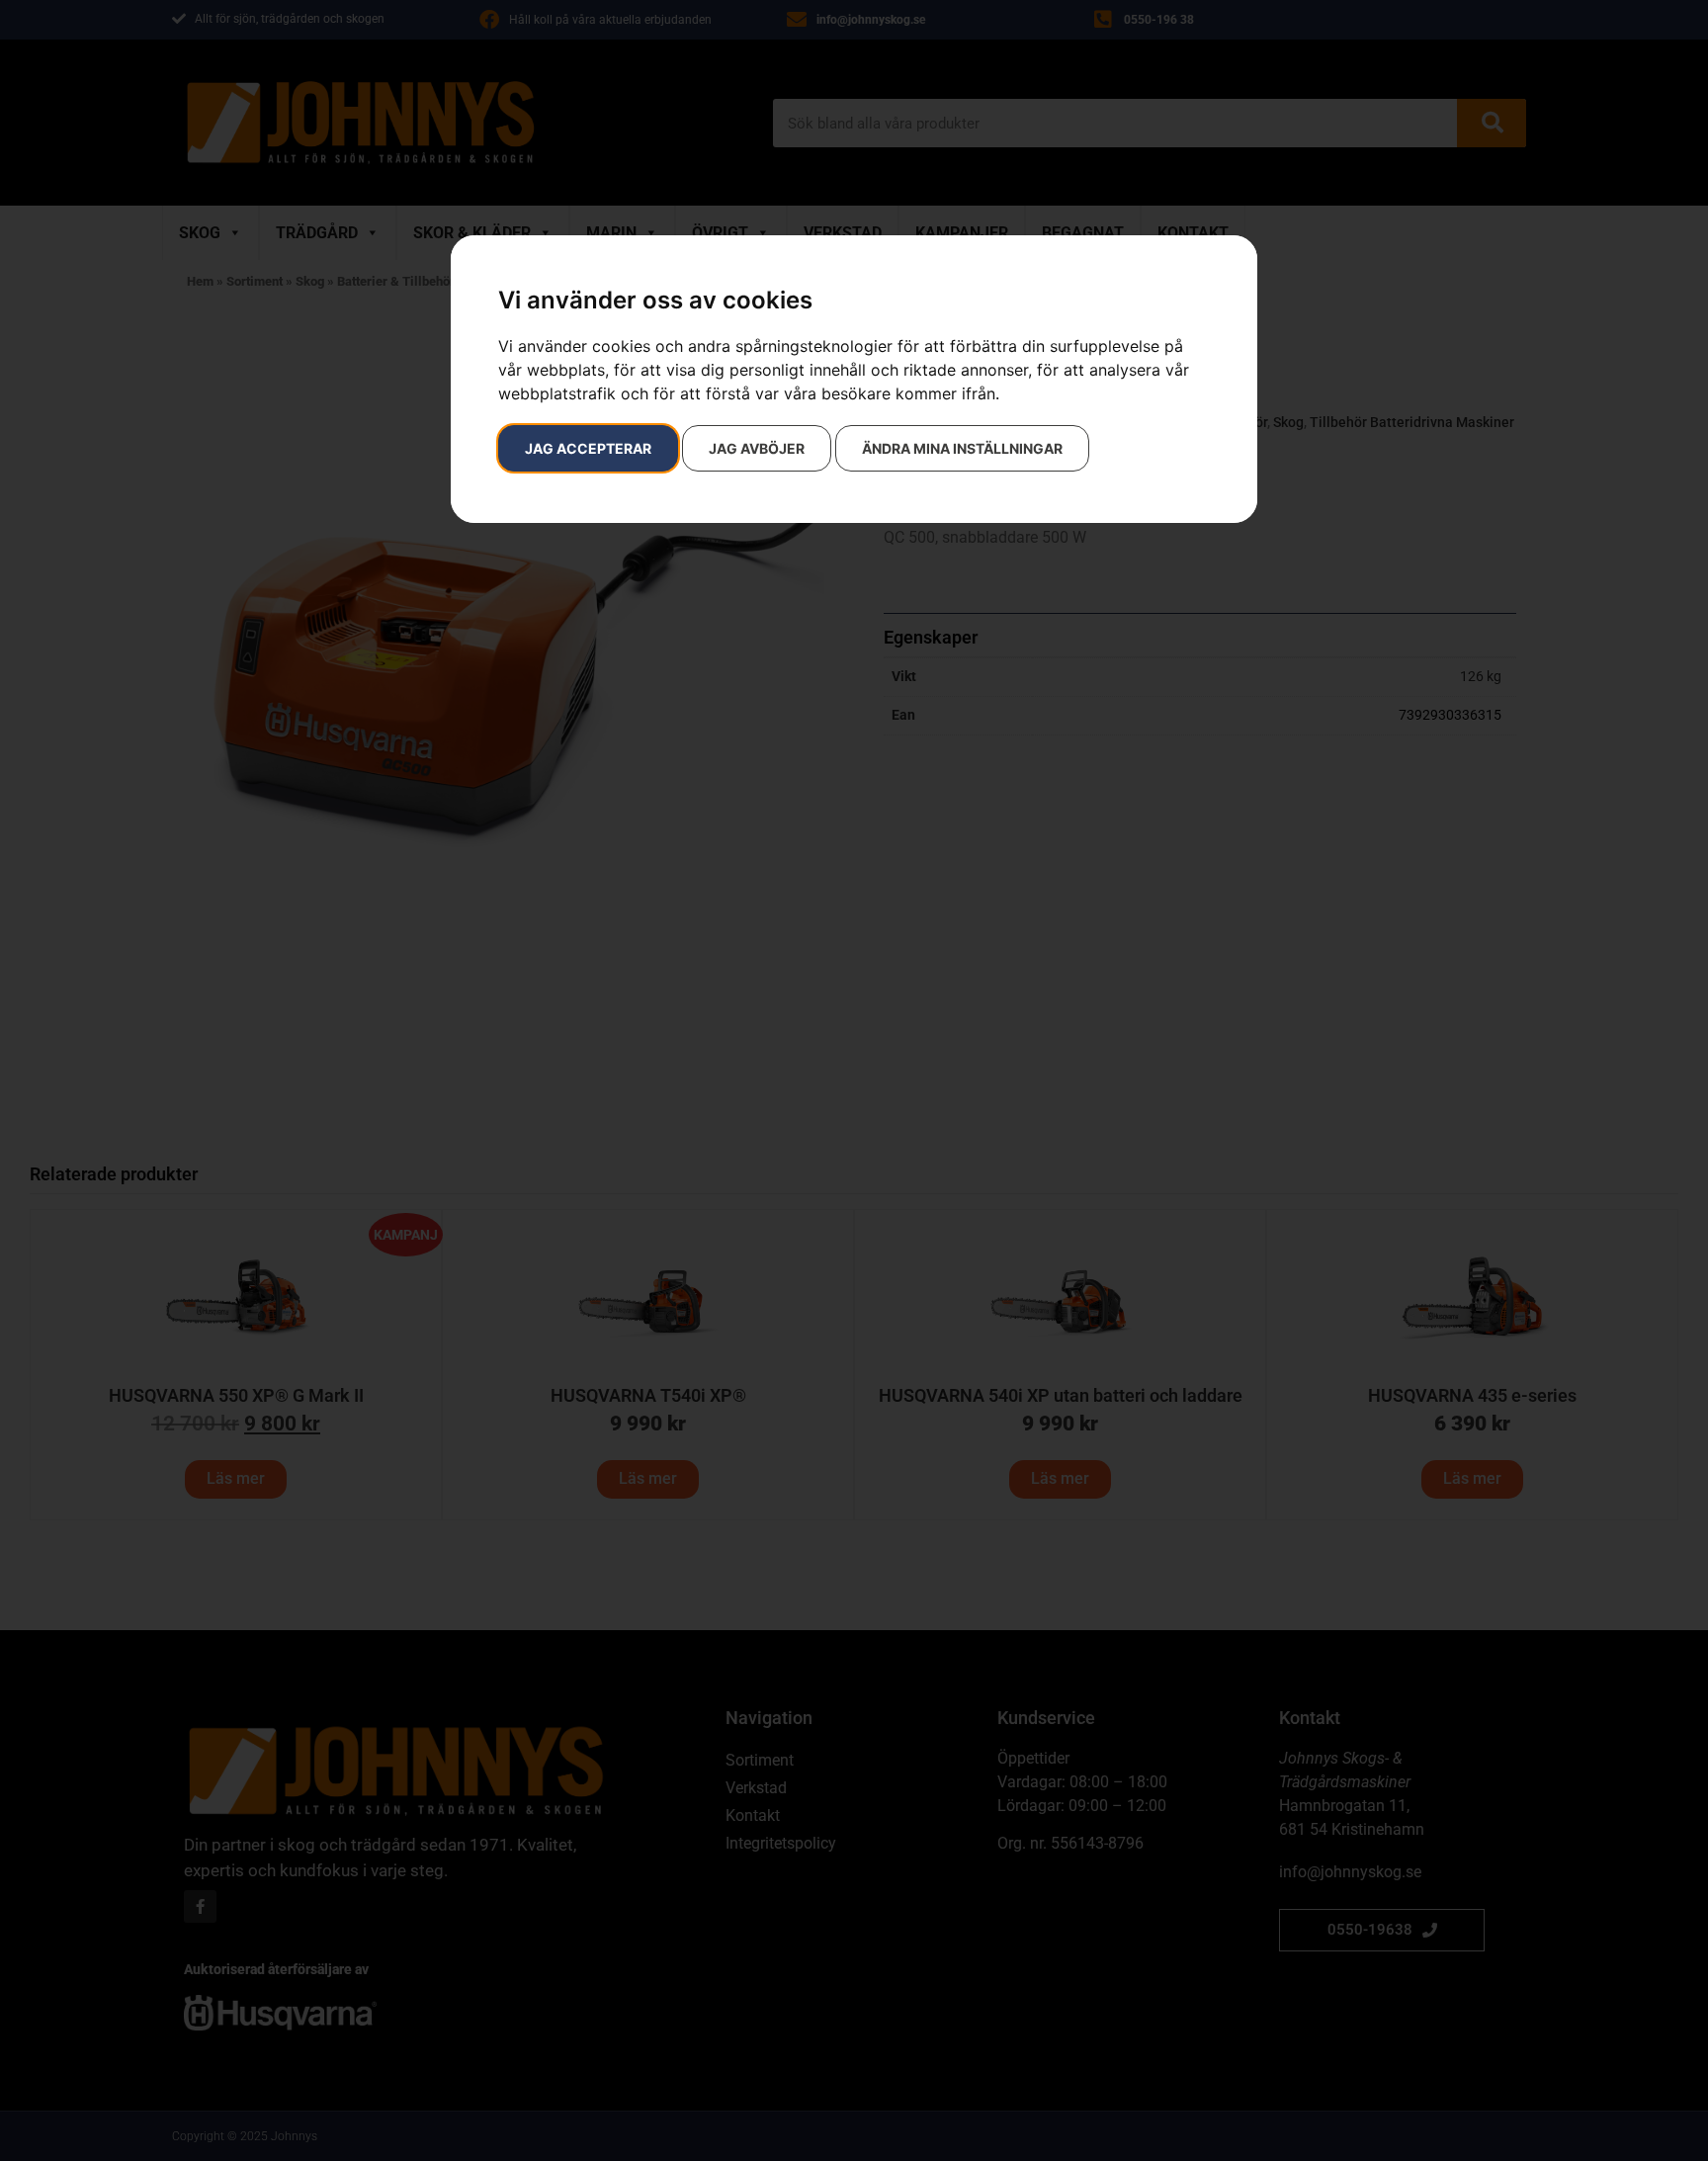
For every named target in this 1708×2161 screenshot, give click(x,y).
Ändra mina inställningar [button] (962, 448)
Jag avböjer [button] (757, 448)
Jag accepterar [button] (588, 448)
